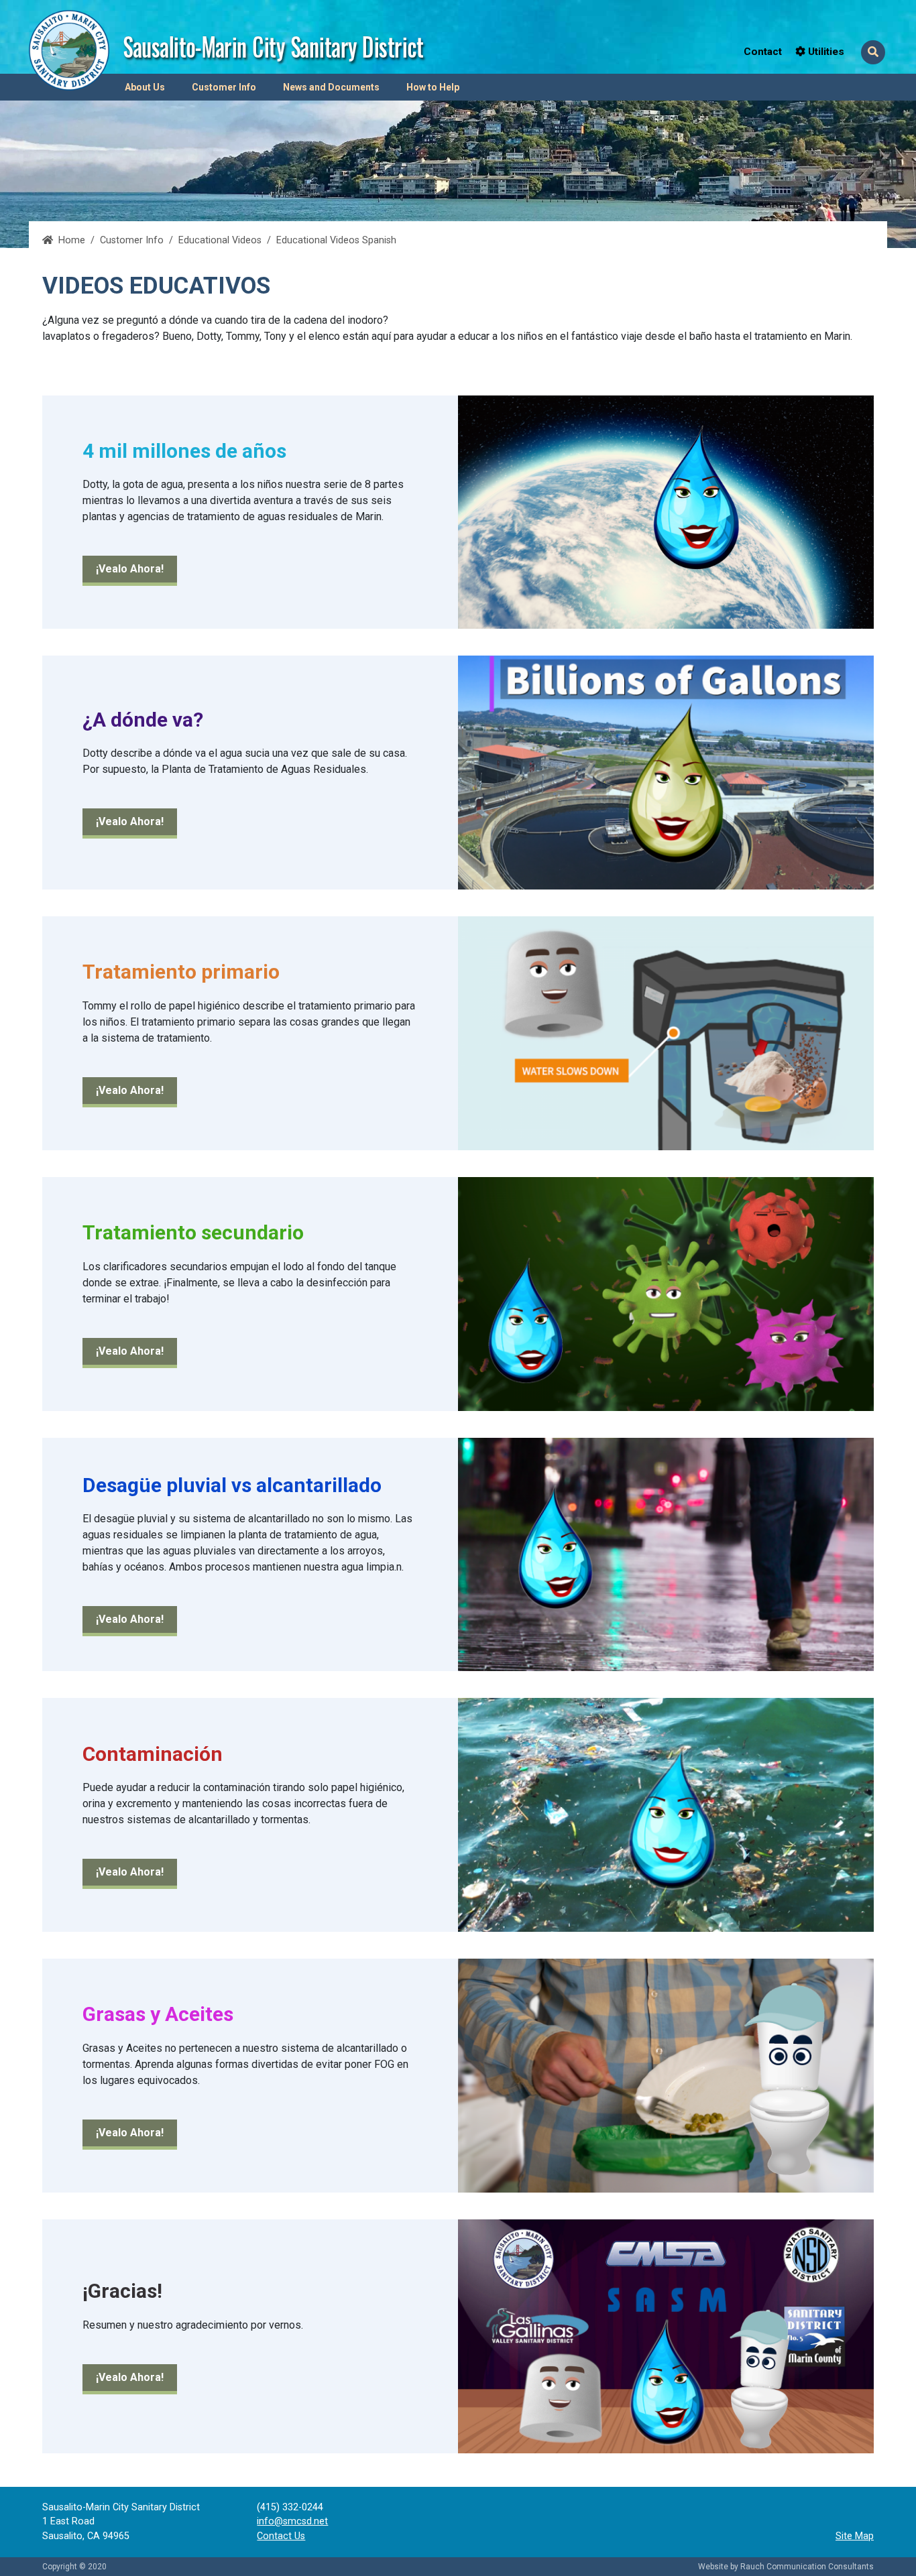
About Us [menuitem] (145, 87)
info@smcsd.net (292, 2521)
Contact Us (281, 2536)
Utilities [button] (825, 52)
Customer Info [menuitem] (224, 87)
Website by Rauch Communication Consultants (786, 2567)
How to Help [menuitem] (433, 87)
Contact (763, 52)
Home (72, 240)
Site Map (855, 2536)
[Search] (873, 52)
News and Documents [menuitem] (331, 87)
